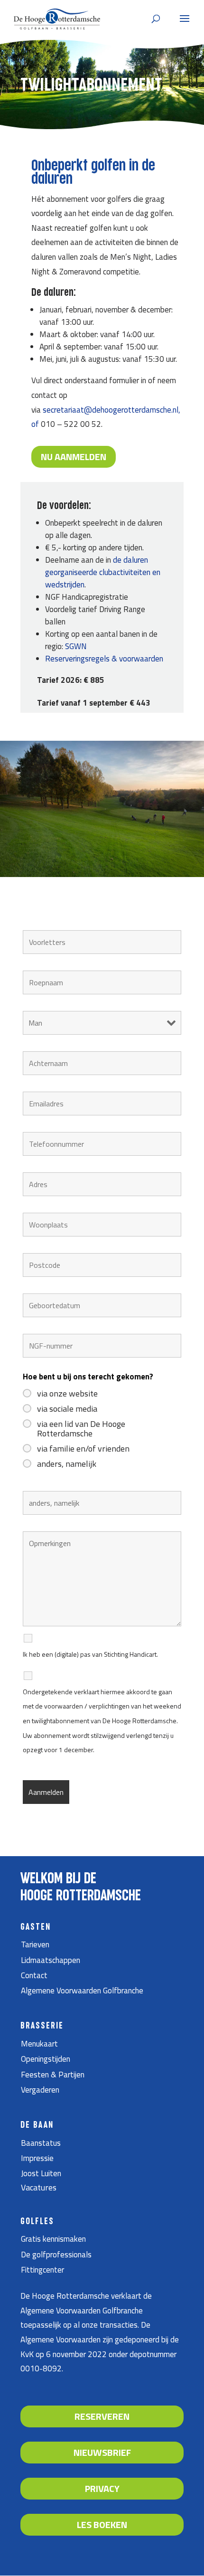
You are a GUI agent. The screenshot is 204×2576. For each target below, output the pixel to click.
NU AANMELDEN (74, 457)
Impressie (37, 2158)
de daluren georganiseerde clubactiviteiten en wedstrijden (103, 572)
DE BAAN (37, 2125)
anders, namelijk (67, 1464)
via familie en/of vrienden (83, 1449)
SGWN (76, 646)
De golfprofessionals (56, 2255)
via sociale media (67, 1409)
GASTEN (36, 1927)
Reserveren (102, 2416)
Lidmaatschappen (51, 1960)
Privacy (102, 2488)
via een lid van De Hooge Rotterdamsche (81, 1429)
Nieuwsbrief (102, 2452)
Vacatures (39, 2187)
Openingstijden (46, 2059)
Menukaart (39, 2044)
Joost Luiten (41, 2173)
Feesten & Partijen (53, 2075)
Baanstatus (41, 2143)
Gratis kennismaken (53, 2239)
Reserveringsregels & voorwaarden (104, 659)
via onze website (67, 1394)
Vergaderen (40, 2090)
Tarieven (35, 1944)
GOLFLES (37, 2222)
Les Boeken (102, 2524)
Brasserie (42, 2026)
